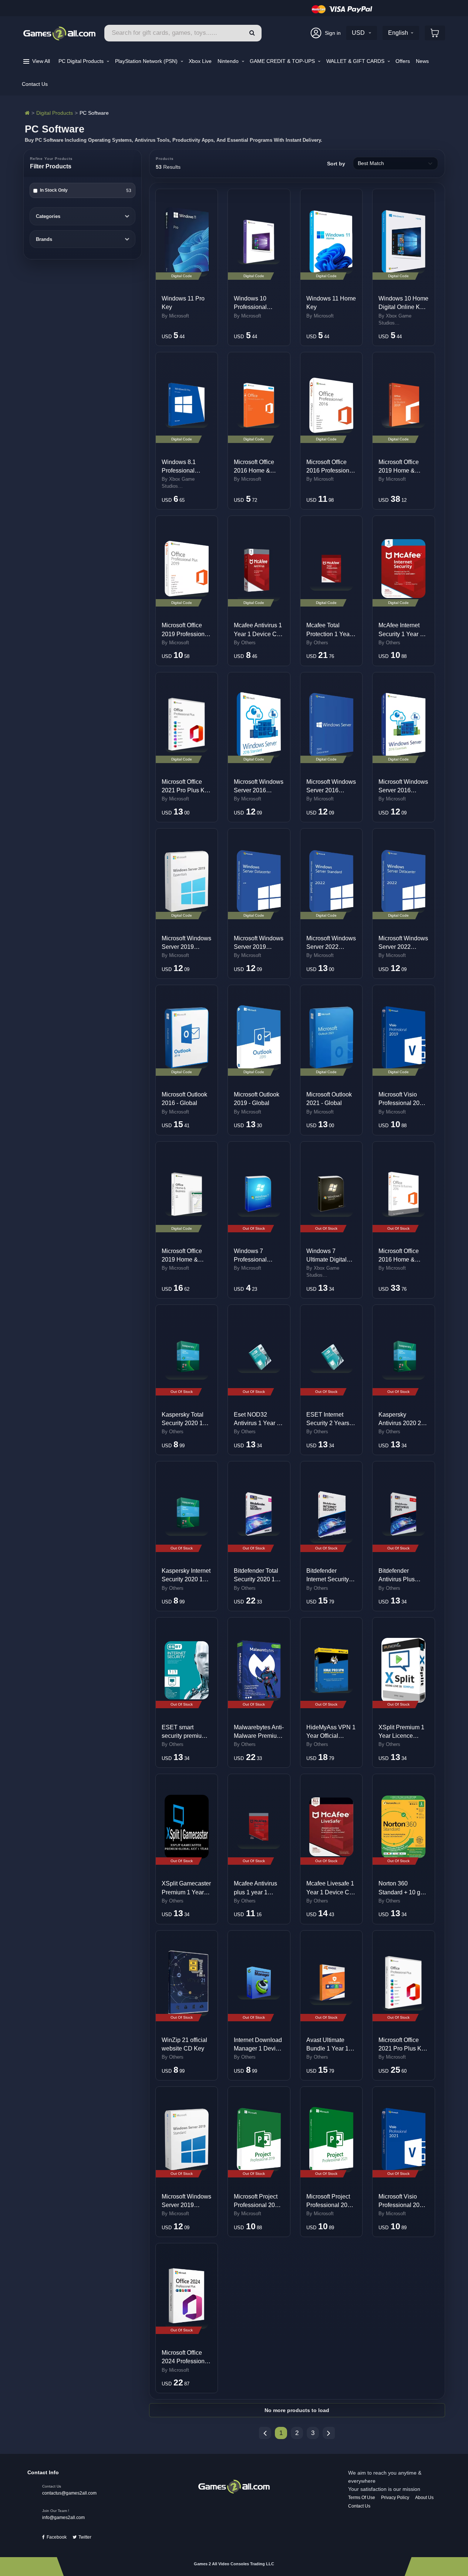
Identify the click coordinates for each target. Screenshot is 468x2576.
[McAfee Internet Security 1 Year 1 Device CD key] (403, 569)
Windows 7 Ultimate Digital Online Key (326, 1260)
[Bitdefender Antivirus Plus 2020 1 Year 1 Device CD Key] (403, 1514)
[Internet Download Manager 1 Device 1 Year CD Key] (259, 1983)
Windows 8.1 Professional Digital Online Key (186, 471)
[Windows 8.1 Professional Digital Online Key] (187, 405)
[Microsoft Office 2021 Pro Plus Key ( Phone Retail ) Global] (187, 725)
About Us (424, 2498)
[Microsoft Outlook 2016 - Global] (187, 1038)
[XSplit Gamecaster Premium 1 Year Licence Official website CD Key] (187, 1826)
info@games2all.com (63, 2518)
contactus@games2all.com (69, 2493)
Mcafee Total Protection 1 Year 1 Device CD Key (331, 634)
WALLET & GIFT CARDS (356, 61)
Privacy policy (395, 2498)
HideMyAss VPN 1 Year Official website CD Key (331, 1736)
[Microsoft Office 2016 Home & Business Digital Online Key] (403, 1194)
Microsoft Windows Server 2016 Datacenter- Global (331, 790)
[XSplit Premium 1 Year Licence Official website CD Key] (403, 1670)
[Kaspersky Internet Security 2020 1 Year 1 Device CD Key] (187, 1514)
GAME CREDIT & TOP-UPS (283, 61)
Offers (403, 61)
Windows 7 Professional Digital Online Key (258, 1260)
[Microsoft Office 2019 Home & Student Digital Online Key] (403, 405)
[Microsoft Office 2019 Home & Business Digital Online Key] (187, 1194)
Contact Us (35, 84)
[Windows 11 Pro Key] (187, 242)
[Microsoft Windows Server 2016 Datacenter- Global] (331, 725)
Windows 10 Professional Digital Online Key (258, 307)
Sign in (333, 33)
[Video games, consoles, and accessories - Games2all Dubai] (27, 113)
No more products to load (297, 2410)
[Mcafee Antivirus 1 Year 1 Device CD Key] (259, 568)
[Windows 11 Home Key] (331, 242)
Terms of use (362, 2498)
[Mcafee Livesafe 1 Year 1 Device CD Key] (331, 1827)
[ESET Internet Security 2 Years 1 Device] (331, 1358)
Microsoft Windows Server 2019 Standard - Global (186, 2205)
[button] (252, 33)
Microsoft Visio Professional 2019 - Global (402, 1103)
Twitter (85, 2537)
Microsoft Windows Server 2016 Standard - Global (259, 790)
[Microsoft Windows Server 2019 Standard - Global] (187, 2139)
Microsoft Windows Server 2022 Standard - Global (331, 947)
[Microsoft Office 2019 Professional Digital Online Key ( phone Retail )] (187, 569)
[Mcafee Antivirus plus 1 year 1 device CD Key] (259, 1827)
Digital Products (55, 113)
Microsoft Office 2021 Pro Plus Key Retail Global (403, 2048)
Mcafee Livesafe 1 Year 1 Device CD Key (330, 1892)
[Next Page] (329, 2433)
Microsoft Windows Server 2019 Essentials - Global (186, 947)
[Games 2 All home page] (234, 2486)
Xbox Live (200, 61)
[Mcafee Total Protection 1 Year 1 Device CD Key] (331, 569)
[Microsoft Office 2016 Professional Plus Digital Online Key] (331, 405)
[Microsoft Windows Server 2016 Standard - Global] (259, 725)
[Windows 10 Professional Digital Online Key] (259, 242)
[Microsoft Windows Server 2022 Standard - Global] (331, 881)
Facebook (57, 2537)
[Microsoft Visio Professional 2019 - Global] (403, 1038)
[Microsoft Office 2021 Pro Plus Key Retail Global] (403, 1983)
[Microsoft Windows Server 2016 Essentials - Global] (403, 725)
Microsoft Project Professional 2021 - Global (330, 2205)
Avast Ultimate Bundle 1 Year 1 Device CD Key (327, 2048)
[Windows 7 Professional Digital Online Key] (259, 1194)
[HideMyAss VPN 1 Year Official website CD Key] (331, 1670)
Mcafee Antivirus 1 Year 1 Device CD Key (258, 634)
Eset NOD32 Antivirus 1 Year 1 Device (257, 1423)
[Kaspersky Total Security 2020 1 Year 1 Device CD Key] (187, 1358)
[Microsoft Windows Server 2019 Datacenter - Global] (259, 881)
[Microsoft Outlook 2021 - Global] (331, 1038)
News (422, 61)
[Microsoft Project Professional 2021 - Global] (331, 2139)
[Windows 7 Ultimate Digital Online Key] (331, 1194)
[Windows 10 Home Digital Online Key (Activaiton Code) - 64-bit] (403, 242)
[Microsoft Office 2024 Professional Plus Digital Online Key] (187, 2296)
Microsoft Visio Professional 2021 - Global (402, 2205)
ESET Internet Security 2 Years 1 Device (330, 1423)
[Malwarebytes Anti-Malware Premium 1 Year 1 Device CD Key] (259, 1670)
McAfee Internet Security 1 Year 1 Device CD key (401, 634)
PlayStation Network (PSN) (147, 61)
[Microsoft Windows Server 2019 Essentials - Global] (187, 881)
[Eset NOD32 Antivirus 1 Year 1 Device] (259, 1358)
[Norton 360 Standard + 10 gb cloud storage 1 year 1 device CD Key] (403, 1827)
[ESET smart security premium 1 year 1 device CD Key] (187, 1670)
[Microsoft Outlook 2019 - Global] (259, 1038)
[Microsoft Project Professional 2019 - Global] (259, 2140)
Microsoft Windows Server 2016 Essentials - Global (403, 790)
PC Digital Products (82, 61)
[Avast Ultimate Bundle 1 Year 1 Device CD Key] (331, 1983)
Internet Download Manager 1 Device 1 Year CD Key (258, 2048)
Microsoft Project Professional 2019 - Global (258, 2205)
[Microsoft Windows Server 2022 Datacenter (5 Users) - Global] (403, 881)
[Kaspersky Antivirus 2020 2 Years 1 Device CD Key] (403, 1358)
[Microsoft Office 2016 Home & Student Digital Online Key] (259, 405)
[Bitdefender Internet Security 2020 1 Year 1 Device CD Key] (331, 1514)
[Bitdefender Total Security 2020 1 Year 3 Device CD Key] (259, 1514)
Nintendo (229, 61)
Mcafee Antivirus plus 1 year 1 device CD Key (255, 1892)
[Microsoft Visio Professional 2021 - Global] (403, 2139)
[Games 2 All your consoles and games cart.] (435, 33)
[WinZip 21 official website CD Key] (187, 1983)
